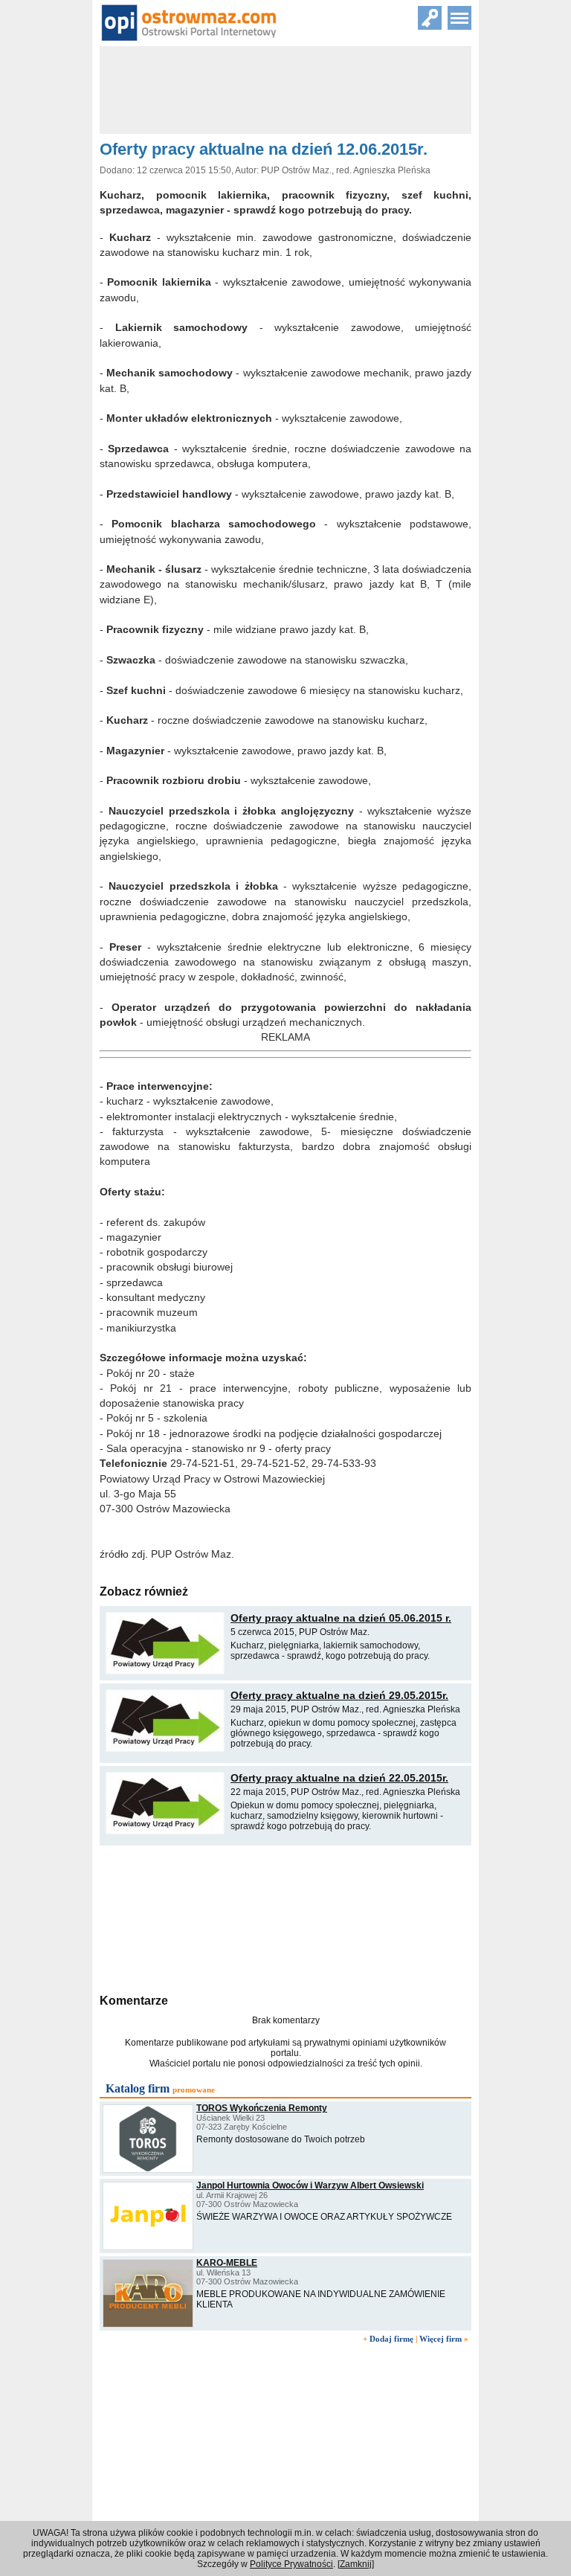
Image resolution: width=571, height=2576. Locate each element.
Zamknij (356, 2564)
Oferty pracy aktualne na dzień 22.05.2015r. (339, 1778)
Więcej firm (441, 2339)
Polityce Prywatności (291, 2564)
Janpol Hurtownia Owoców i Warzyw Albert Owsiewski (310, 2185)
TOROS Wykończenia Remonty (262, 2108)
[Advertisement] (285, 1918)
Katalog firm (138, 2088)
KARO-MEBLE (227, 2263)
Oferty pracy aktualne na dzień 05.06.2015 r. (341, 1618)
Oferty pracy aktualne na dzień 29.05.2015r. (339, 1695)
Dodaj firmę (391, 2339)
